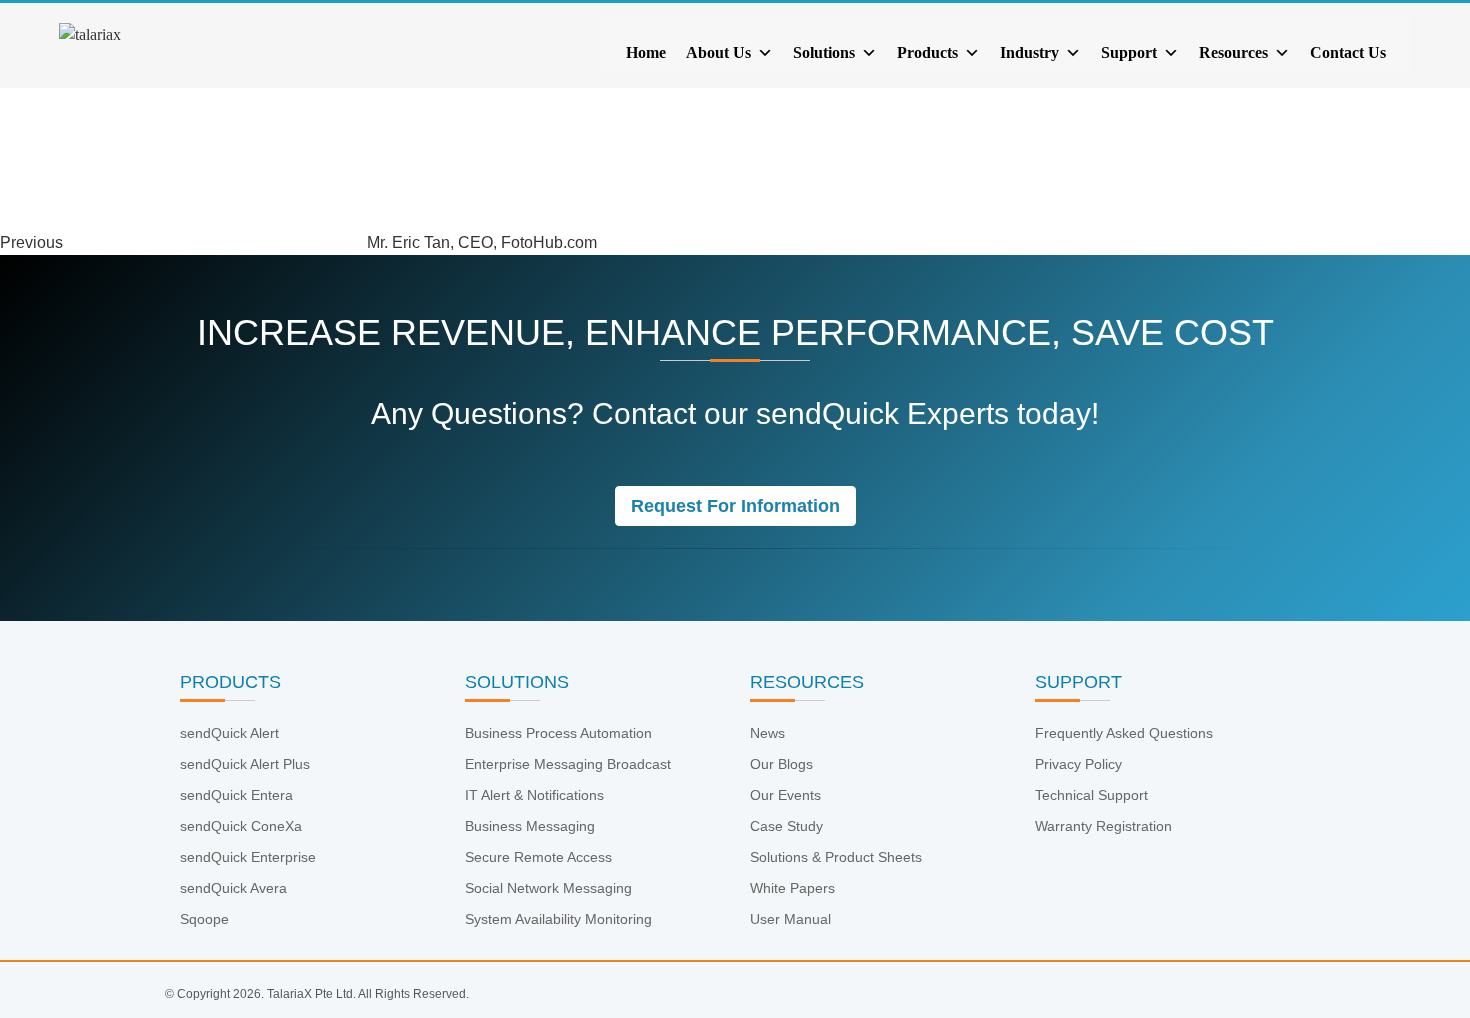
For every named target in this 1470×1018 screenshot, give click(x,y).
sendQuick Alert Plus (245, 764)
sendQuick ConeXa (241, 826)
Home (646, 52)
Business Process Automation (558, 733)
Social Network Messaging (548, 888)
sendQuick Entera (236, 795)
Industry (1029, 52)
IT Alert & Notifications (534, 795)
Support (1129, 52)
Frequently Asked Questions (1124, 733)
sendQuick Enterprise (248, 857)
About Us (718, 52)
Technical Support (1091, 795)
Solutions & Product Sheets (836, 857)
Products (927, 52)
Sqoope (204, 919)
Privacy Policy (1078, 764)
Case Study (786, 826)
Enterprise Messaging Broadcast (568, 764)
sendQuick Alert (229, 733)
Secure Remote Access (538, 857)
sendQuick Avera (233, 888)
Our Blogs (781, 764)
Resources (1233, 52)
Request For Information (735, 506)
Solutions (824, 52)
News (767, 733)
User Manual (790, 919)
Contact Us (1348, 52)
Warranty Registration (1103, 826)
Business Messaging (530, 826)
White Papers (792, 888)
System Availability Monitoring (558, 919)
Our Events (785, 795)
